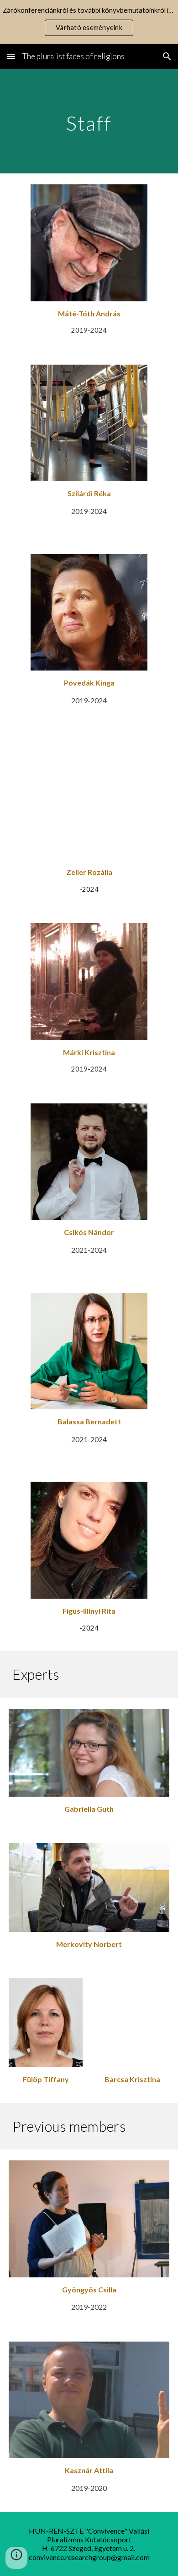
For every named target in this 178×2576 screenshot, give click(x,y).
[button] (11, 56)
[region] (89, 22)
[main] (89, 121)
